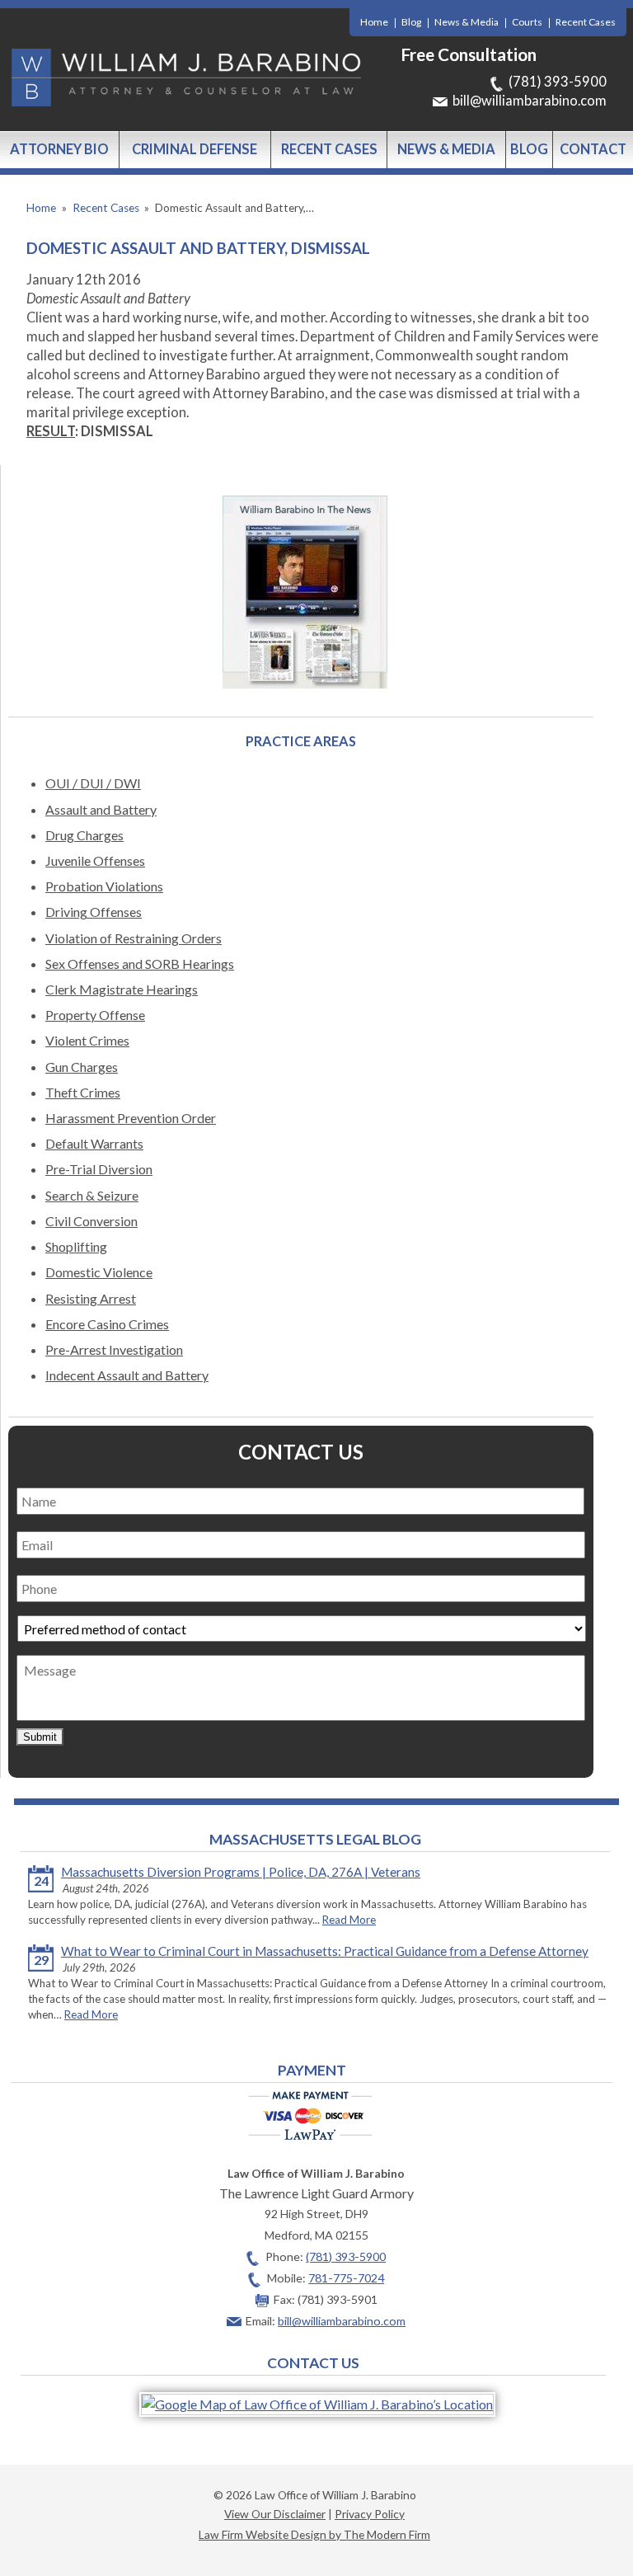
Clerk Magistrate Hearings (122, 989)
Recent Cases (586, 22)
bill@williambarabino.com (530, 101)
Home (374, 22)
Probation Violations (104, 886)
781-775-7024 (346, 2278)
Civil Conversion (91, 1221)
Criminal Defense (195, 149)
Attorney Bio (59, 149)
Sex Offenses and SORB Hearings (140, 964)
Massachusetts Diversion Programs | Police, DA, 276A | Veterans (241, 1872)
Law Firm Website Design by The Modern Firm (314, 2534)
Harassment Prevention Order (131, 1118)
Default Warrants (94, 1143)
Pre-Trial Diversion (99, 1169)
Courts (527, 22)
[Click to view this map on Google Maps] (317, 2404)
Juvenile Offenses (95, 860)
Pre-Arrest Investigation (114, 1349)
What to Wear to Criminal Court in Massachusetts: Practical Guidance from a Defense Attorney (325, 1951)
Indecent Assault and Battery (127, 1375)
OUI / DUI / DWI (93, 783)
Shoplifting (76, 1246)
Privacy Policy (370, 2514)
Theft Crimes (83, 1092)
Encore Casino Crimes (107, 1324)
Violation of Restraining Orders (134, 938)
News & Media (467, 22)
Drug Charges (84, 835)
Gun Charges (82, 1067)
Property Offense (95, 1015)
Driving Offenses (94, 912)
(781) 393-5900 (558, 82)
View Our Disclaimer (275, 2514)
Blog (411, 22)
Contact (593, 149)
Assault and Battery (101, 809)
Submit (40, 1737)
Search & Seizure (92, 1195)
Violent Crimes (87, 1040)
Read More (349, 1920)
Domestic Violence (99, 1272)
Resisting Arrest (91, 1298)
